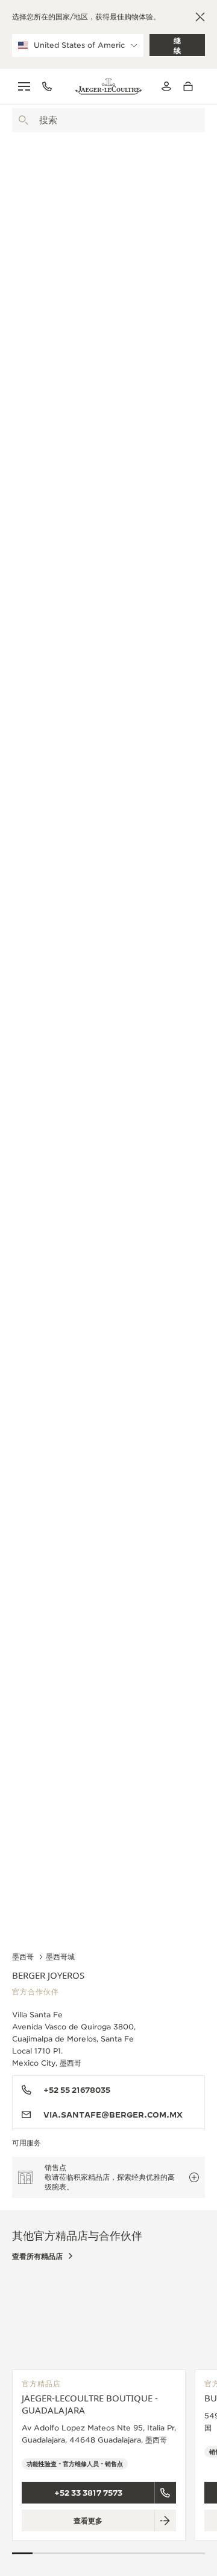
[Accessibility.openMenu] (24, 86)
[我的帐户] (166, 86)
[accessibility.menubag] (191, 86)
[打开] (24, 120)
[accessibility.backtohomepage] (108, 86)
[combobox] (108, 120)
